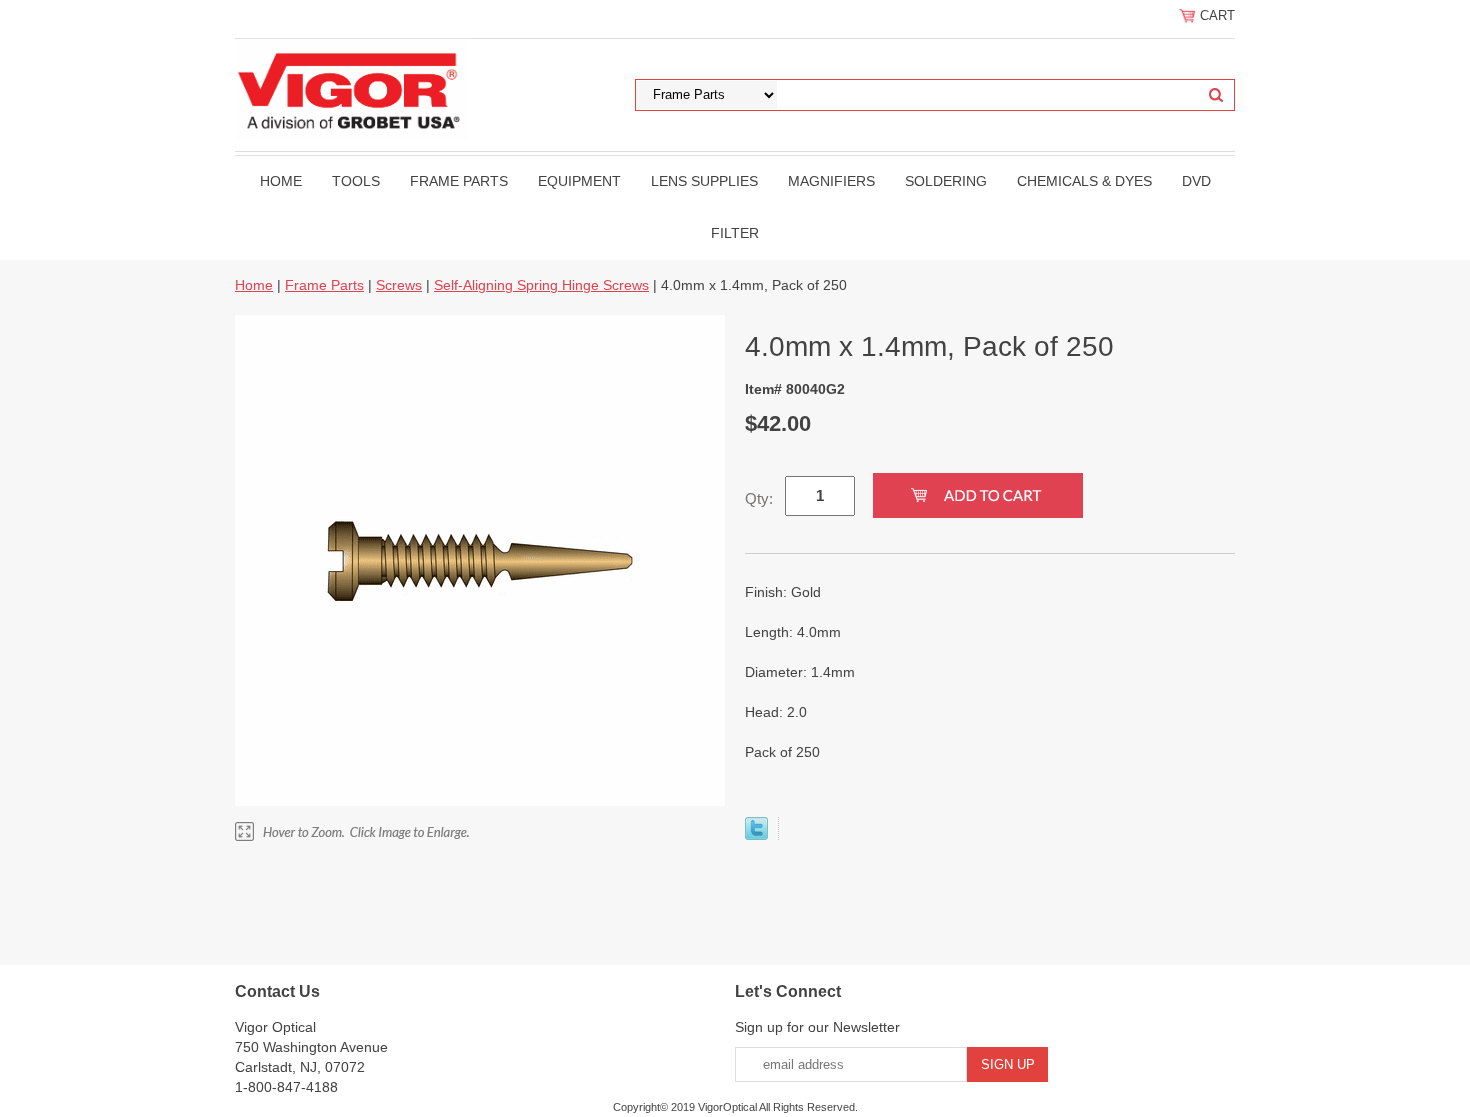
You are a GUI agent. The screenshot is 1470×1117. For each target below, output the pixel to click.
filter (735, 233)
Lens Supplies (704, 181)
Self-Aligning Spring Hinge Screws (541, 285)
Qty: (759, 498)
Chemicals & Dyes (1084, 181)
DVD (1196, 181)
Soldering (946, 181)
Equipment (579, 181)
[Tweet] (756, 835)
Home (281, 181)
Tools (356, 181)
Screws (399, 285)
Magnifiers (831, 181)
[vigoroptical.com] (352, 89)
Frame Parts (459, 181)
